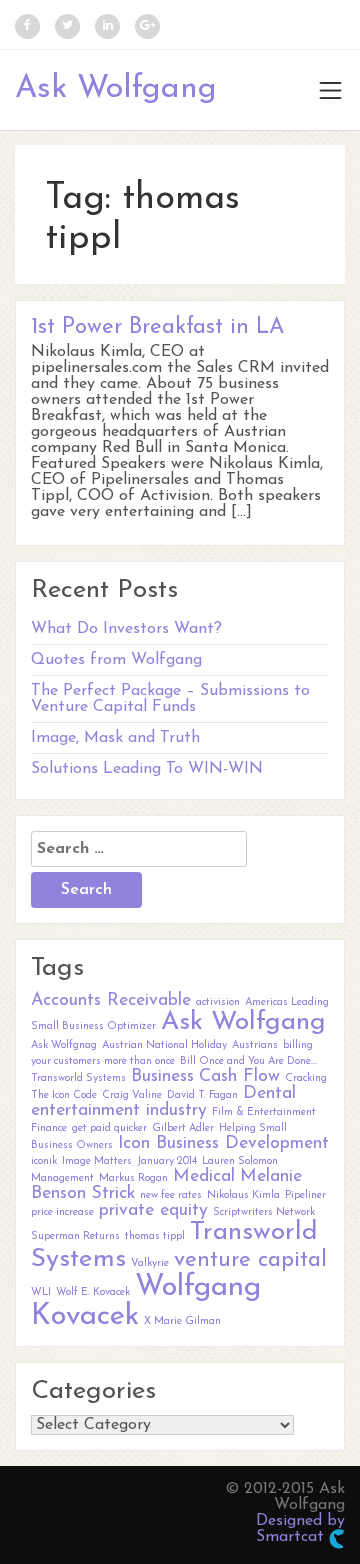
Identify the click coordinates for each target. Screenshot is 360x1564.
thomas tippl (155, 1236)
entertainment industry (119, 1110)
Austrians (255, 1045)
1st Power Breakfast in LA (157, 327)
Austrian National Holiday (164, 1045)
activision (218, 1002)
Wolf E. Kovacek (93, 1292)
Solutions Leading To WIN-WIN (147, 769)
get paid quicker (109, 1128)
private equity (153, 1210)
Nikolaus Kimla (243, 1195)
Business (162, 1076)
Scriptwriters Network (264, 1212)
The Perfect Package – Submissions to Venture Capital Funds (170, 699)
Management (62, 1178)
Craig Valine (132, 1095)
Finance (49, 1128)
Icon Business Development (223, 1143)
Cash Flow (239, 1076)
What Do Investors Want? (126, 629)
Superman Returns (75, 1236)
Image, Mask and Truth (115, 738)
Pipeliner (305, 1195)
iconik (44, 1161)
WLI (41, 1292)
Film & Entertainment (264, 1112)
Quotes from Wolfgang (116, 660)
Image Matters (97, 1161)
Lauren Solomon (240, 1161)
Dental (269, 1093)
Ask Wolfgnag (64, 1045)
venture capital (250, 1260)
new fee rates (171, 1195)
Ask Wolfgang (116, 89)
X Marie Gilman (182, 1321)
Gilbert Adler (183, 1128)
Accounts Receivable (111, 1000)
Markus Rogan (133, 1178)
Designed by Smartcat (300, 1529)
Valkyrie (150, 1263)
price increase (62, 1212)
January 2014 (167, 1161)
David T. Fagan (202, 1095)
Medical (204, 1176)
